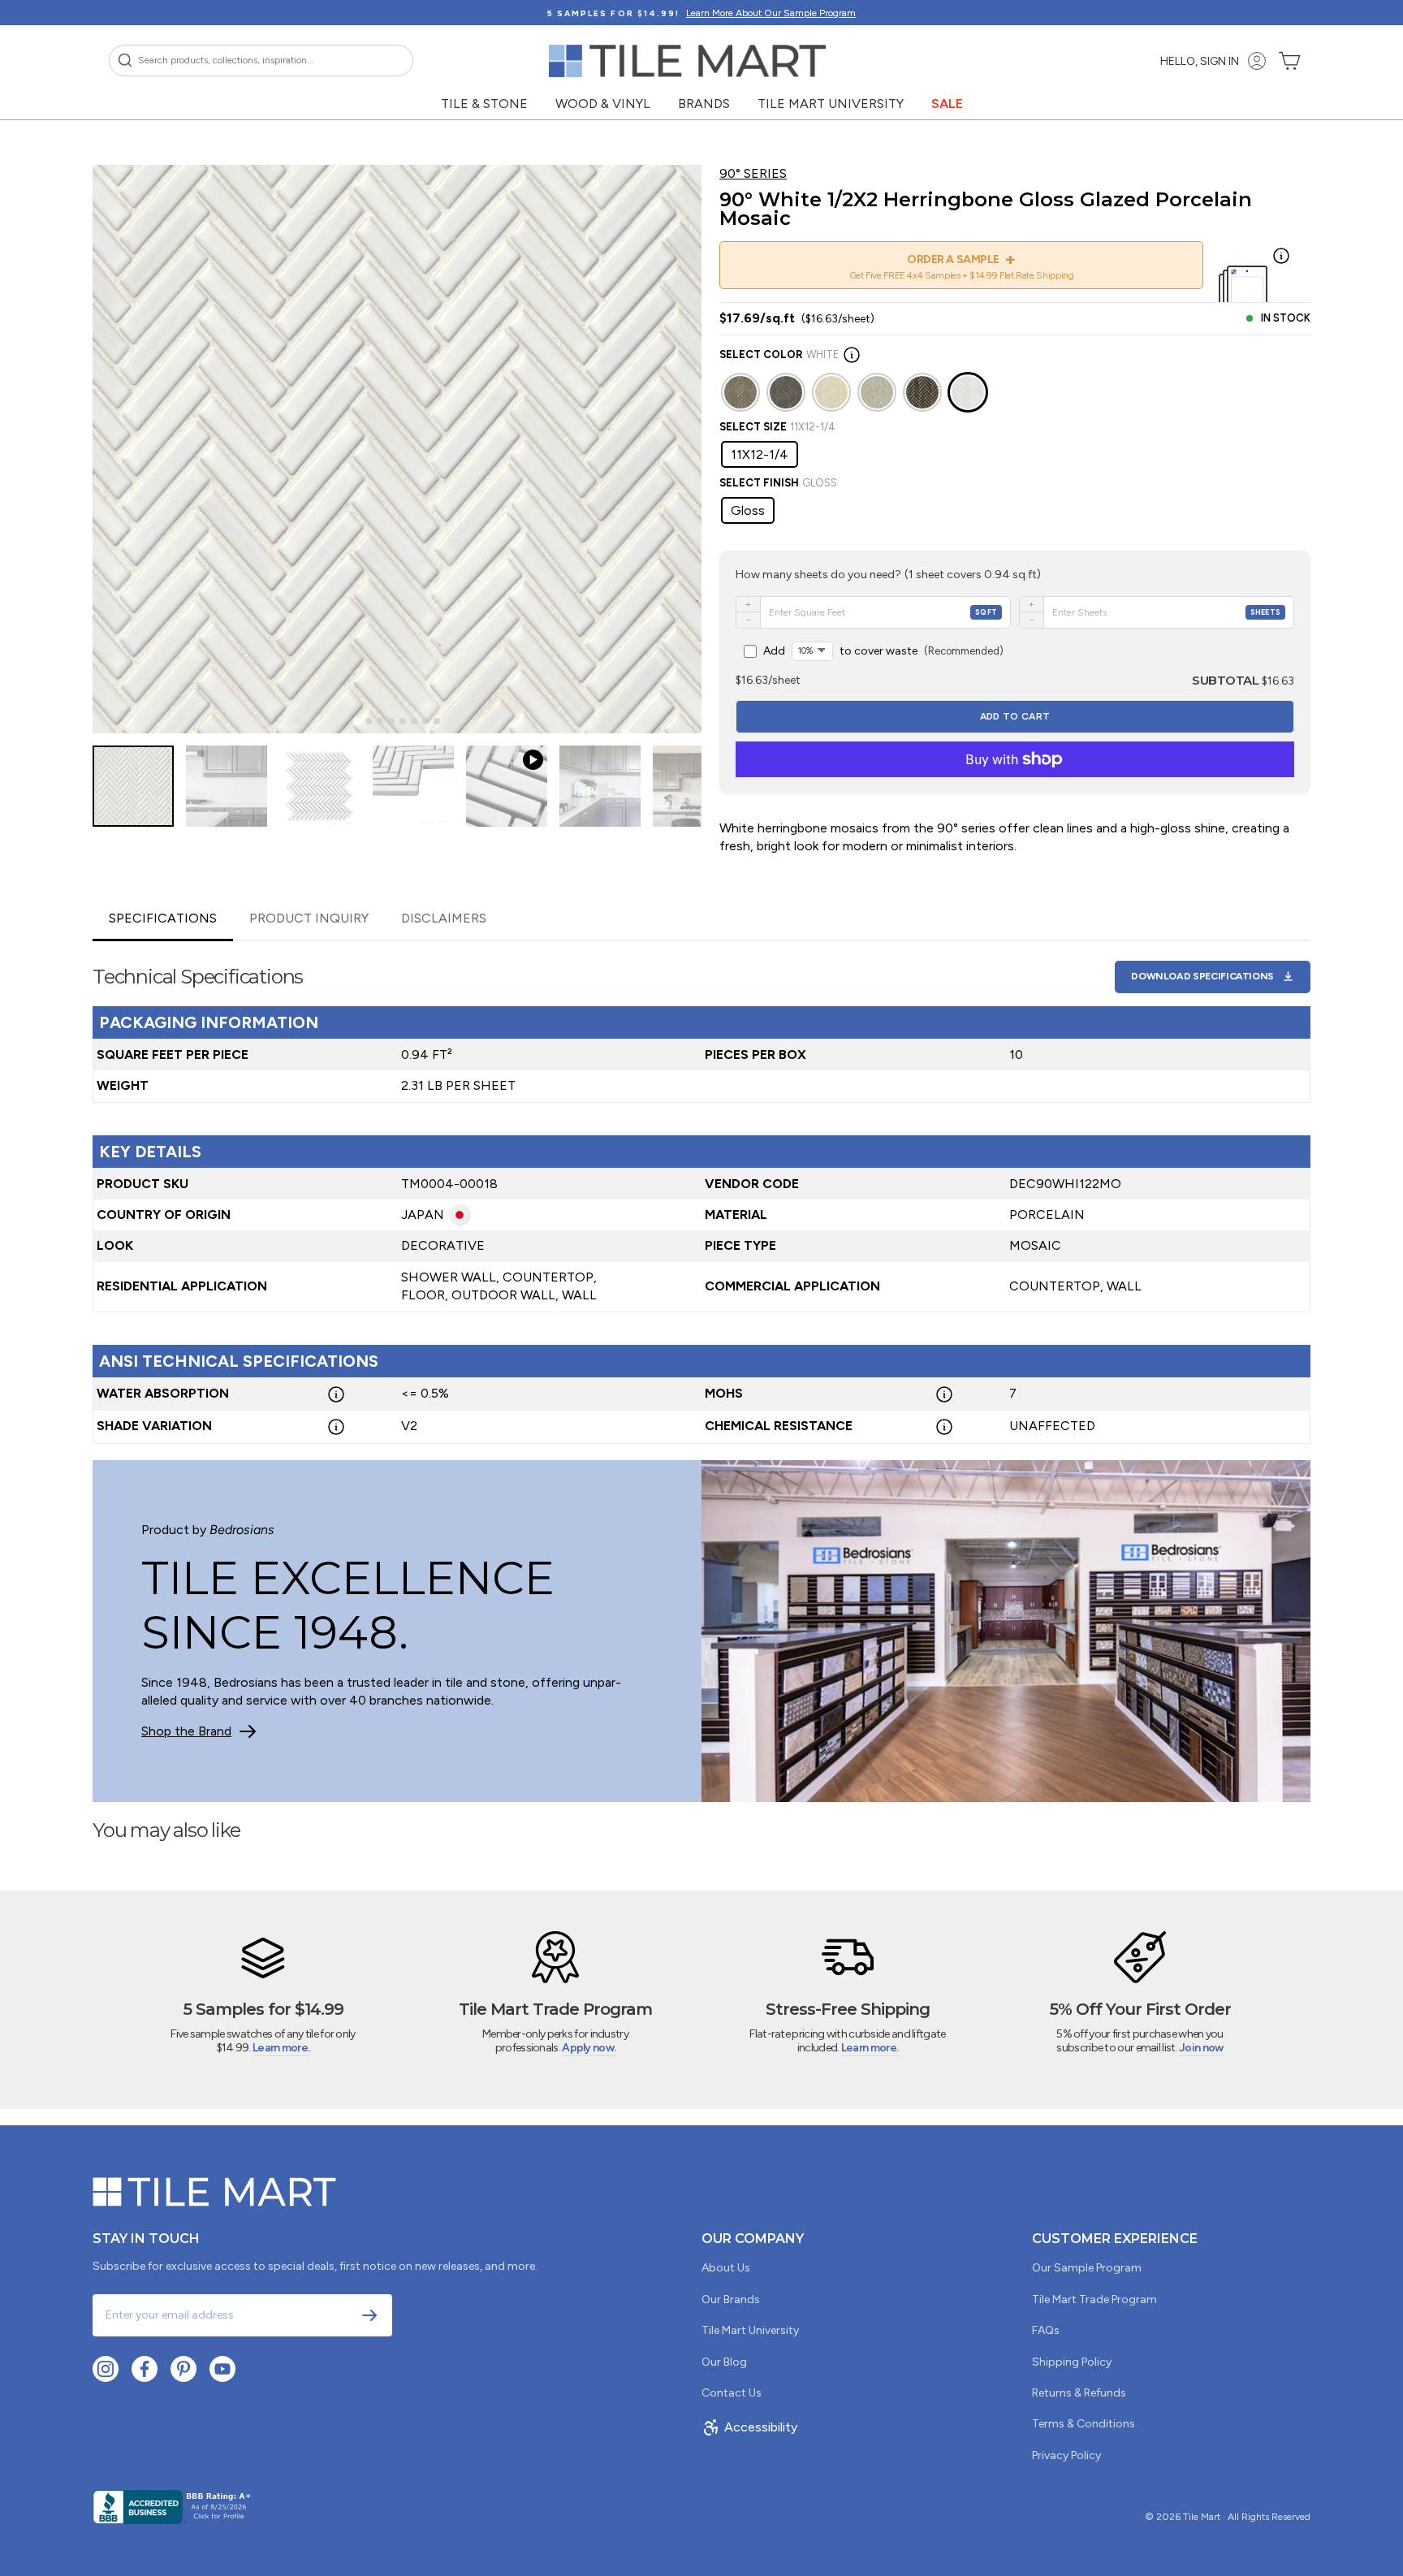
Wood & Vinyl (603, 104)
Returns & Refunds (1079, 2393)
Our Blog (724, 2362)
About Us (726, 2268)
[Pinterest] (183, 2369)
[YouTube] (222, 2369)
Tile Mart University (831, 104)
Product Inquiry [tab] (309, 918)
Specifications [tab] (163, 918)
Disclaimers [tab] (444, 918)
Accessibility (761, 2427)
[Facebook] (145, 2369)
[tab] (357, 722)
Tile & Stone (484, 104)
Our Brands (731, 2299)
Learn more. (281, 2048)
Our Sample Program (1087, 2268)
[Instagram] (106, 2369)
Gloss (748, 510)
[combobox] (261, 61)
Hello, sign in (1200, 61)
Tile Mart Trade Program (1094, 2299)
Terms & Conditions (1084, 2424)
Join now (1201, 2048)
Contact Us (732, 2393)
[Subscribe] (369, 2315)
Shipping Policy (1072, 2362)
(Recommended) (883, 651)
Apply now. (589, 2048)
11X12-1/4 (760, 454)
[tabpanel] (701, 1193)
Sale (947, 104)
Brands (704, 104)
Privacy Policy (1066, 2455)
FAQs (1046, 2330)
